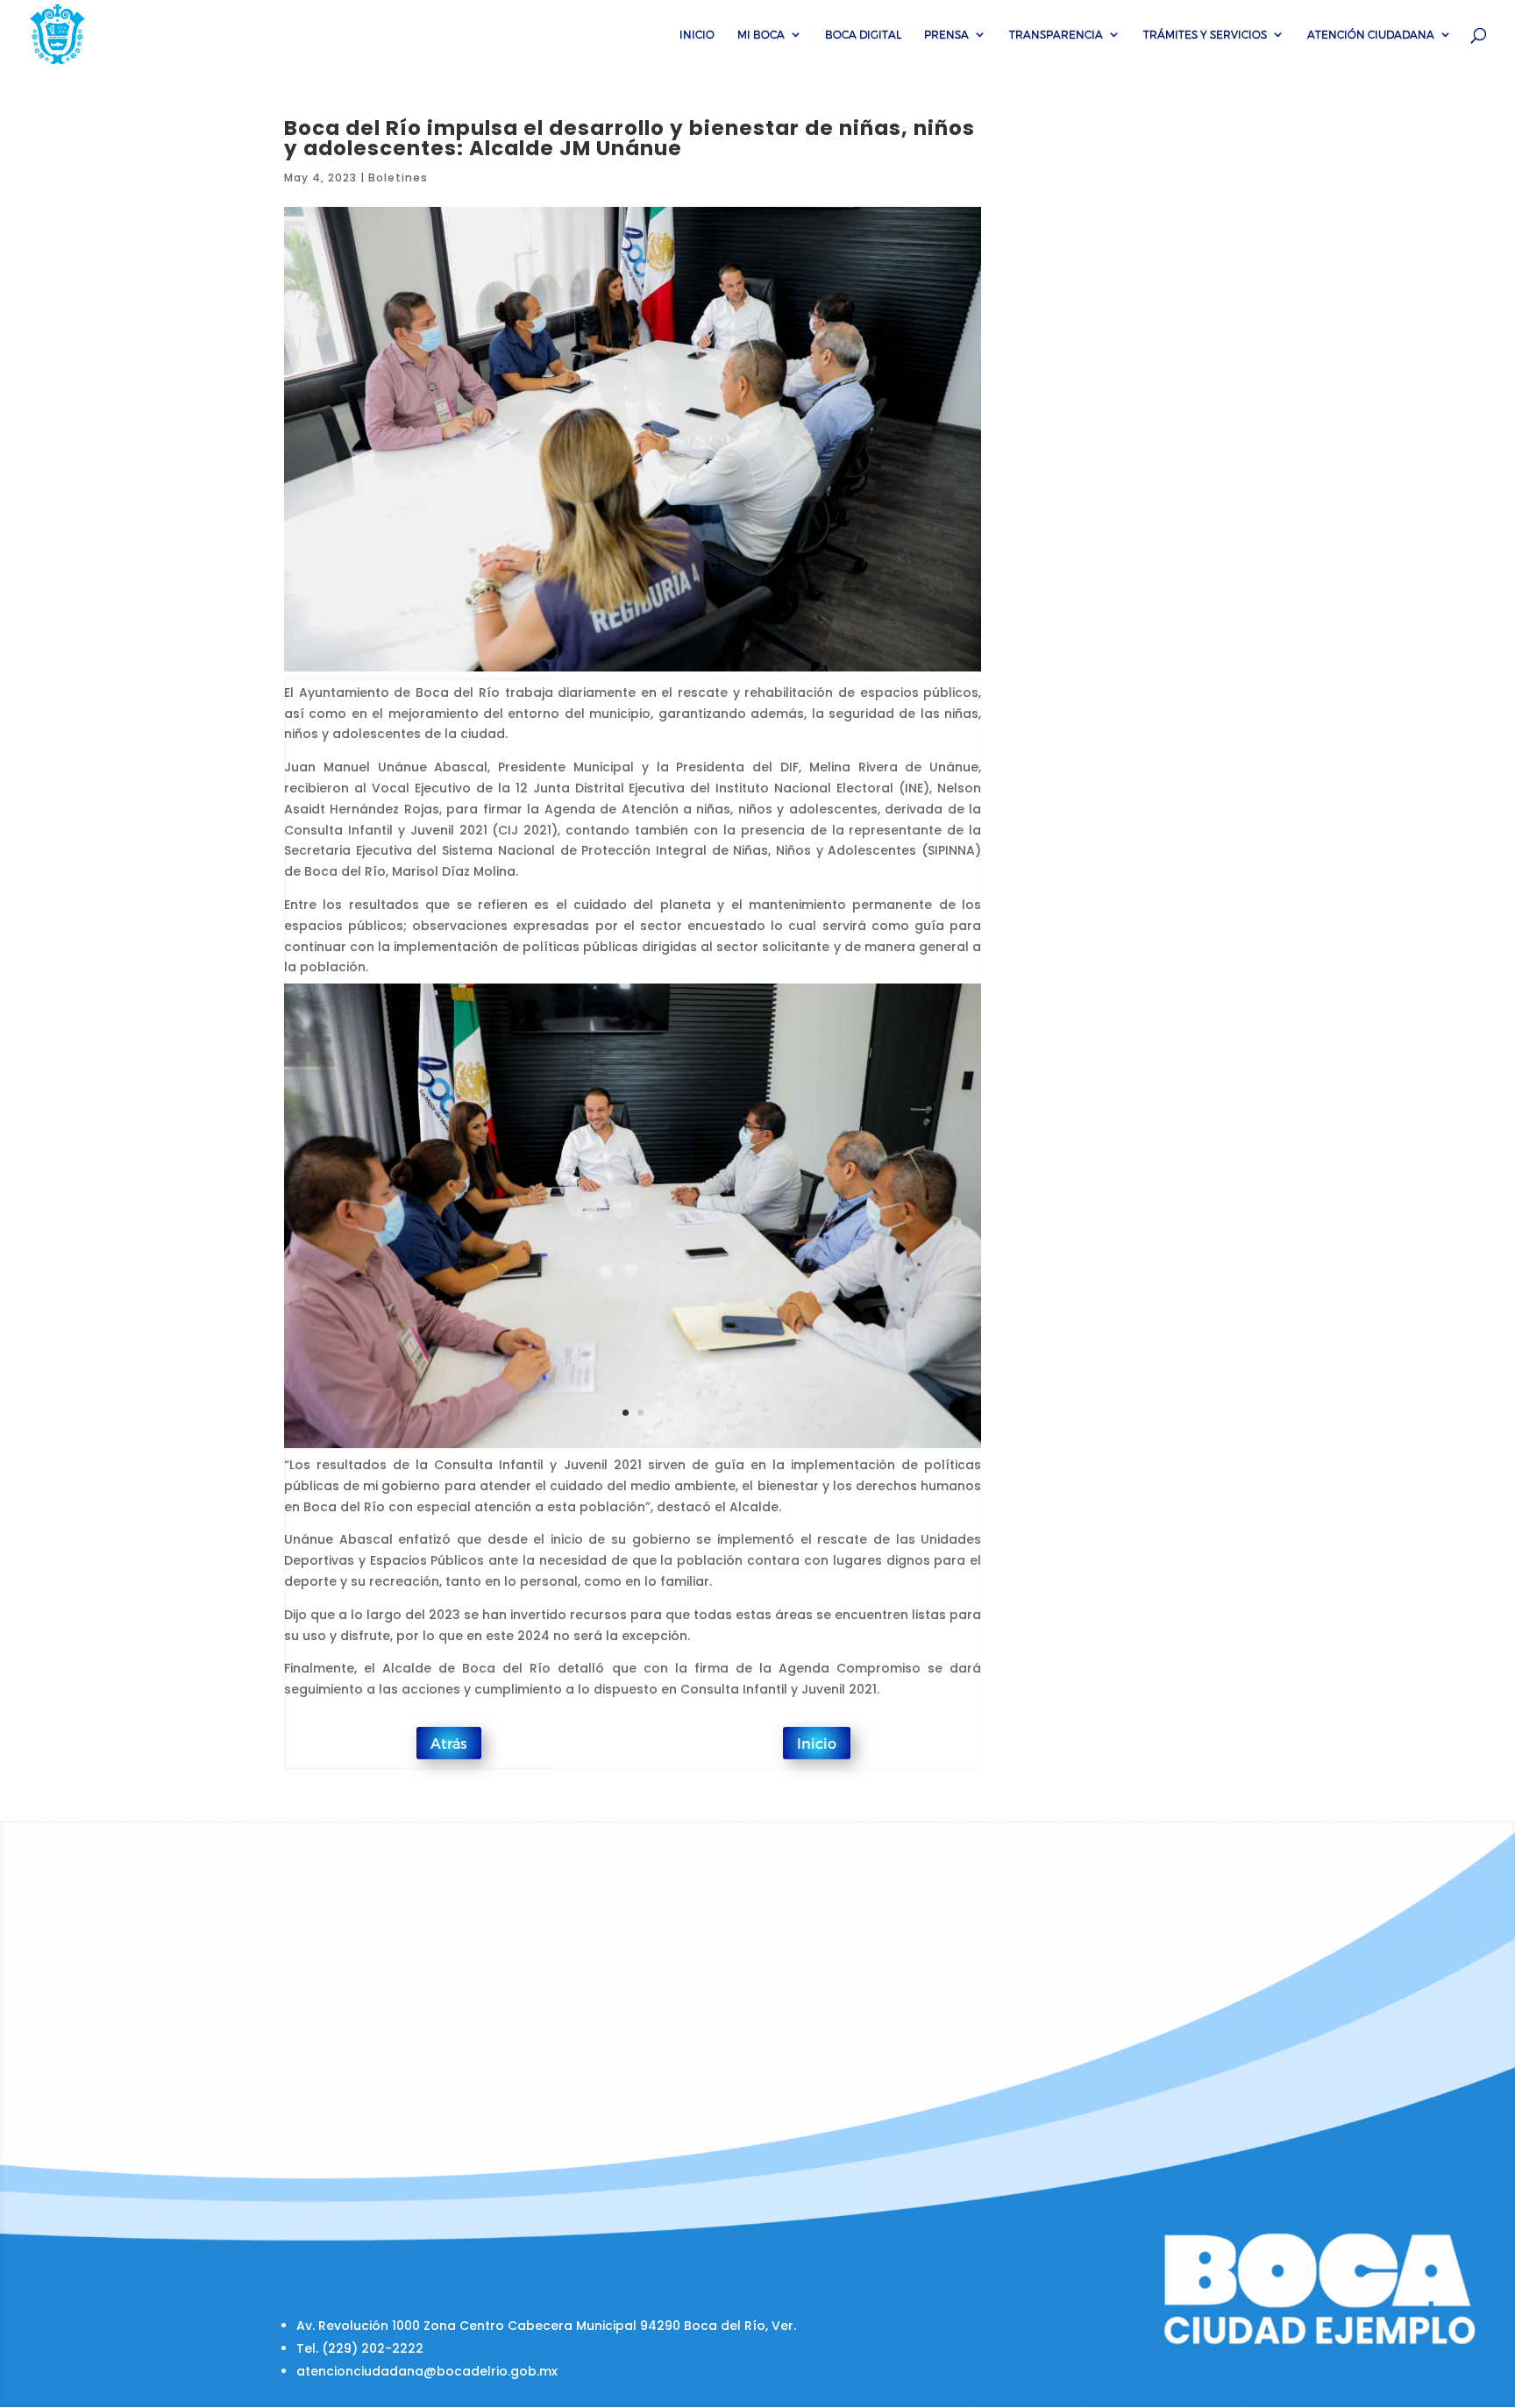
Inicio (697, 34)
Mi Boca (761, 34)
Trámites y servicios (1205, 34)
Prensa (946, 34)
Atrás (449, 1743)
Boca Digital (863, 34)
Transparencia (1056, 34)
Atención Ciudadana (1371, 34)
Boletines (398, 178)
